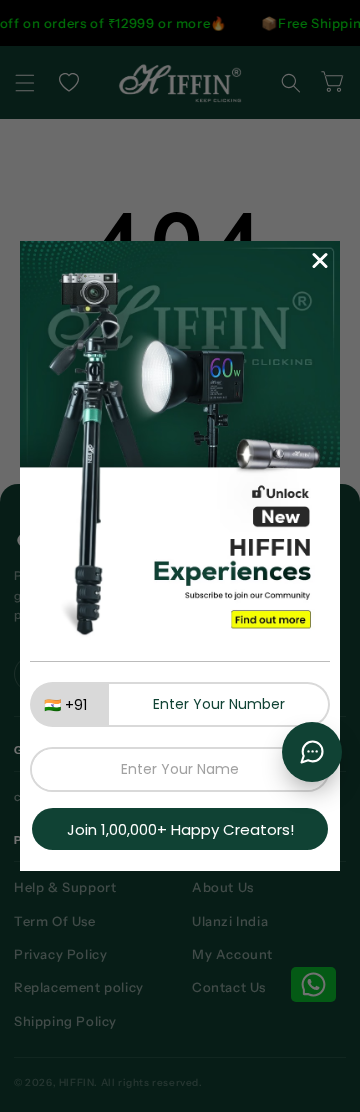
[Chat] (312, 752)
